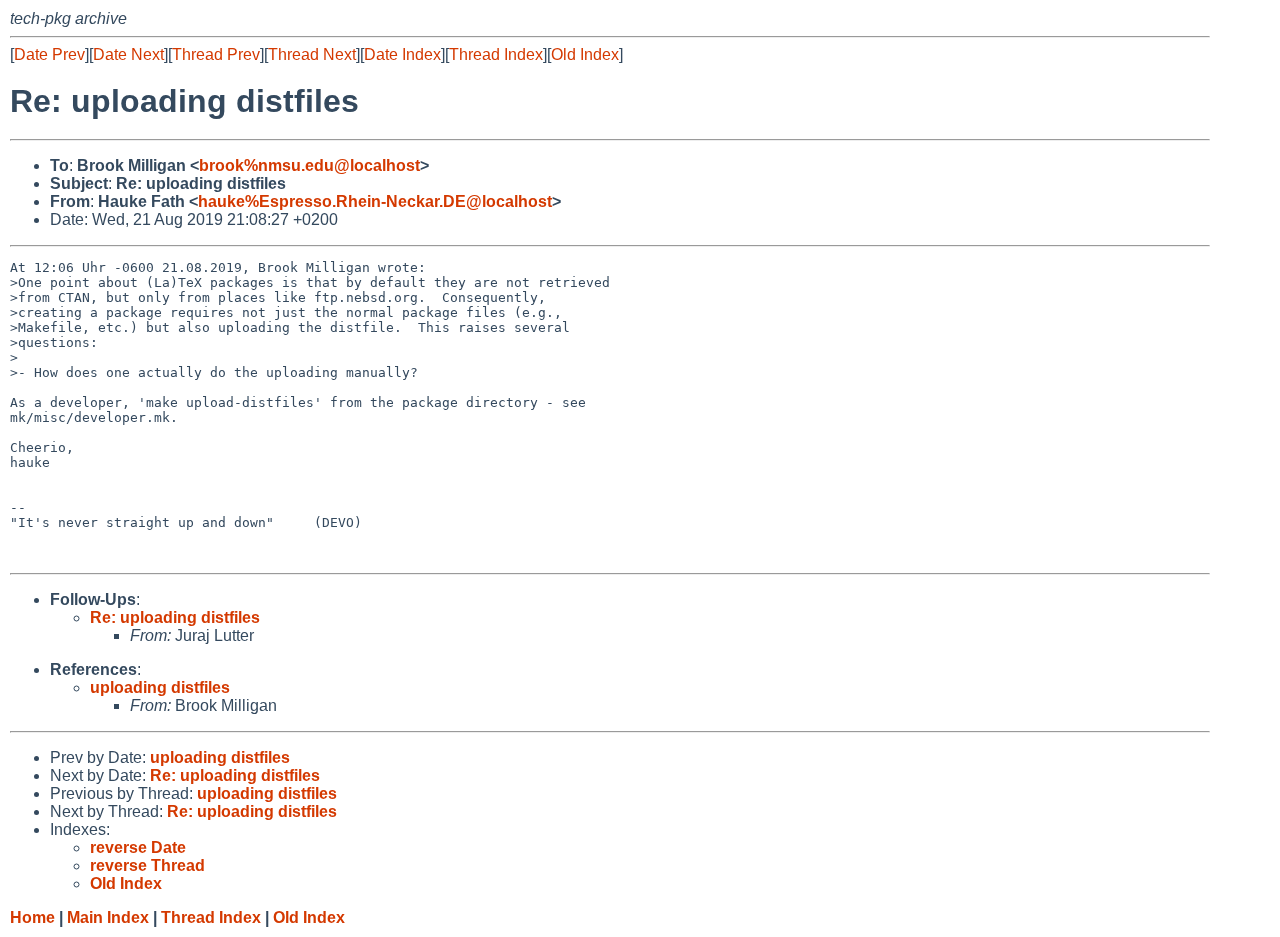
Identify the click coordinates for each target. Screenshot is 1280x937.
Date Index (402, 54)
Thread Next (312, 54)
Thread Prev (216, 54)
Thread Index (496, 54)
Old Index (585, 54)
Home (32, 917)
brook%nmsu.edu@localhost (309, 165)
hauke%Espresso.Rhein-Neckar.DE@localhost (375, 201)
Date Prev (49, 54)
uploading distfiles (160, 687)
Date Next (128, 54)
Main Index (108, 917)
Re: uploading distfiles (175, 617)
